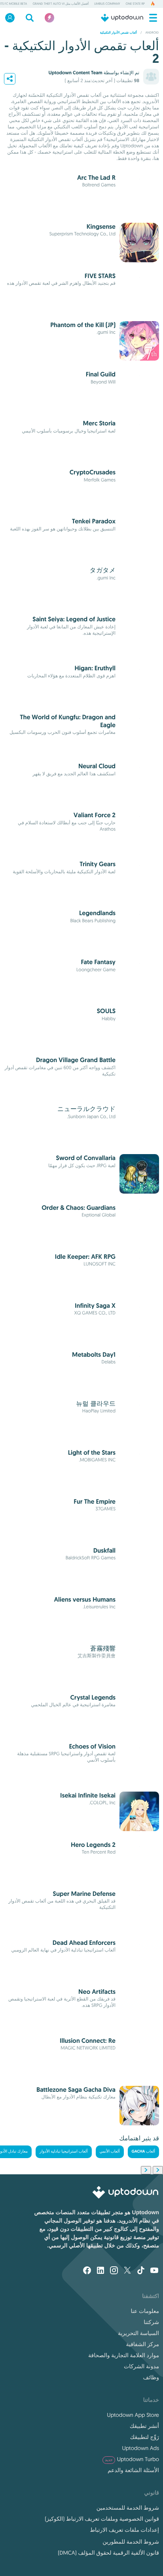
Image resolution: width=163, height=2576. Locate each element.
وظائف (151, 2377)
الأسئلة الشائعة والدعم (133, 2470)
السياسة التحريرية (138, 2333)
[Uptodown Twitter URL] (127, 2271)
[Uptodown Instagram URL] (114, 2271)
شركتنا (151, 2322)
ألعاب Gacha (144, 2152)
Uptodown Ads (140, 2448)
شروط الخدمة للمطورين (131, 2542)
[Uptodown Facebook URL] (87, 2271)
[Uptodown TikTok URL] (141, 2271)
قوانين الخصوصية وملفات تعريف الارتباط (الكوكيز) (102, 2519)
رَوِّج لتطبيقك (145, 2437)
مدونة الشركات (141, 2366)
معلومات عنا (145, 2311)
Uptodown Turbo (132, 2459)
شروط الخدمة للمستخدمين (128, 2508)
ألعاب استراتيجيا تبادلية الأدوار (63, 2152)
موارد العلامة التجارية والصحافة (124, 2355)
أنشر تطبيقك (144, 2426)
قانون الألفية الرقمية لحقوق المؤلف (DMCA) (108, 2553)
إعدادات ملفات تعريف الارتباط (124, 2530)
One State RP (135, 4)
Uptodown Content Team (75, 73)
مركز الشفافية (142, 2344)
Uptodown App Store (133, 2415)
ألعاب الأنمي (110, 2152)
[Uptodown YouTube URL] (154, 2271)
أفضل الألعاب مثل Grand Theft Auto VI (61, 4)
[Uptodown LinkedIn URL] (100, 2271)
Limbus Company (107, 4)
